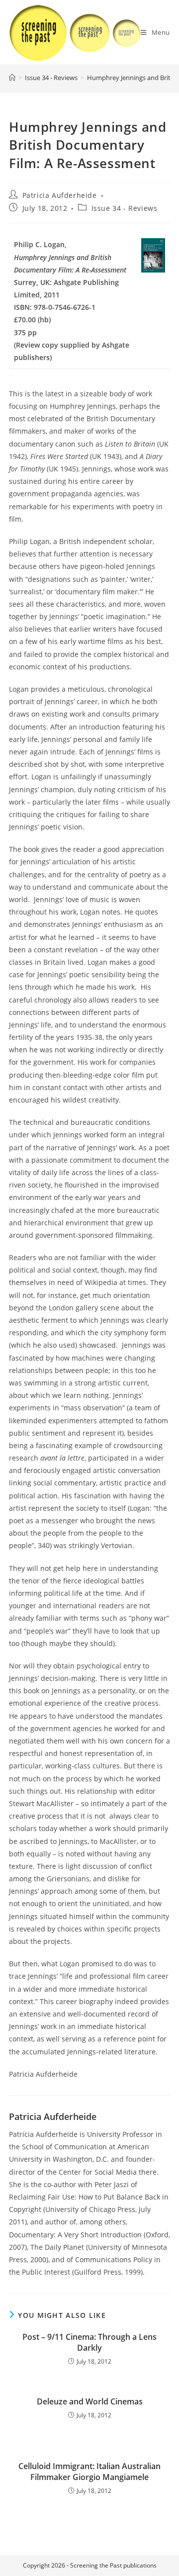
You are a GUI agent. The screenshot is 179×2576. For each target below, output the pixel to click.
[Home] (12, 78)
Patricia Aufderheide (60, 195)
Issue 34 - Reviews (125, 208)
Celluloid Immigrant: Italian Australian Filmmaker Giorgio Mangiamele (89, 2472)
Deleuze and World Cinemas (90, 2401)
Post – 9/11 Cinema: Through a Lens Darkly (89, 2342)
